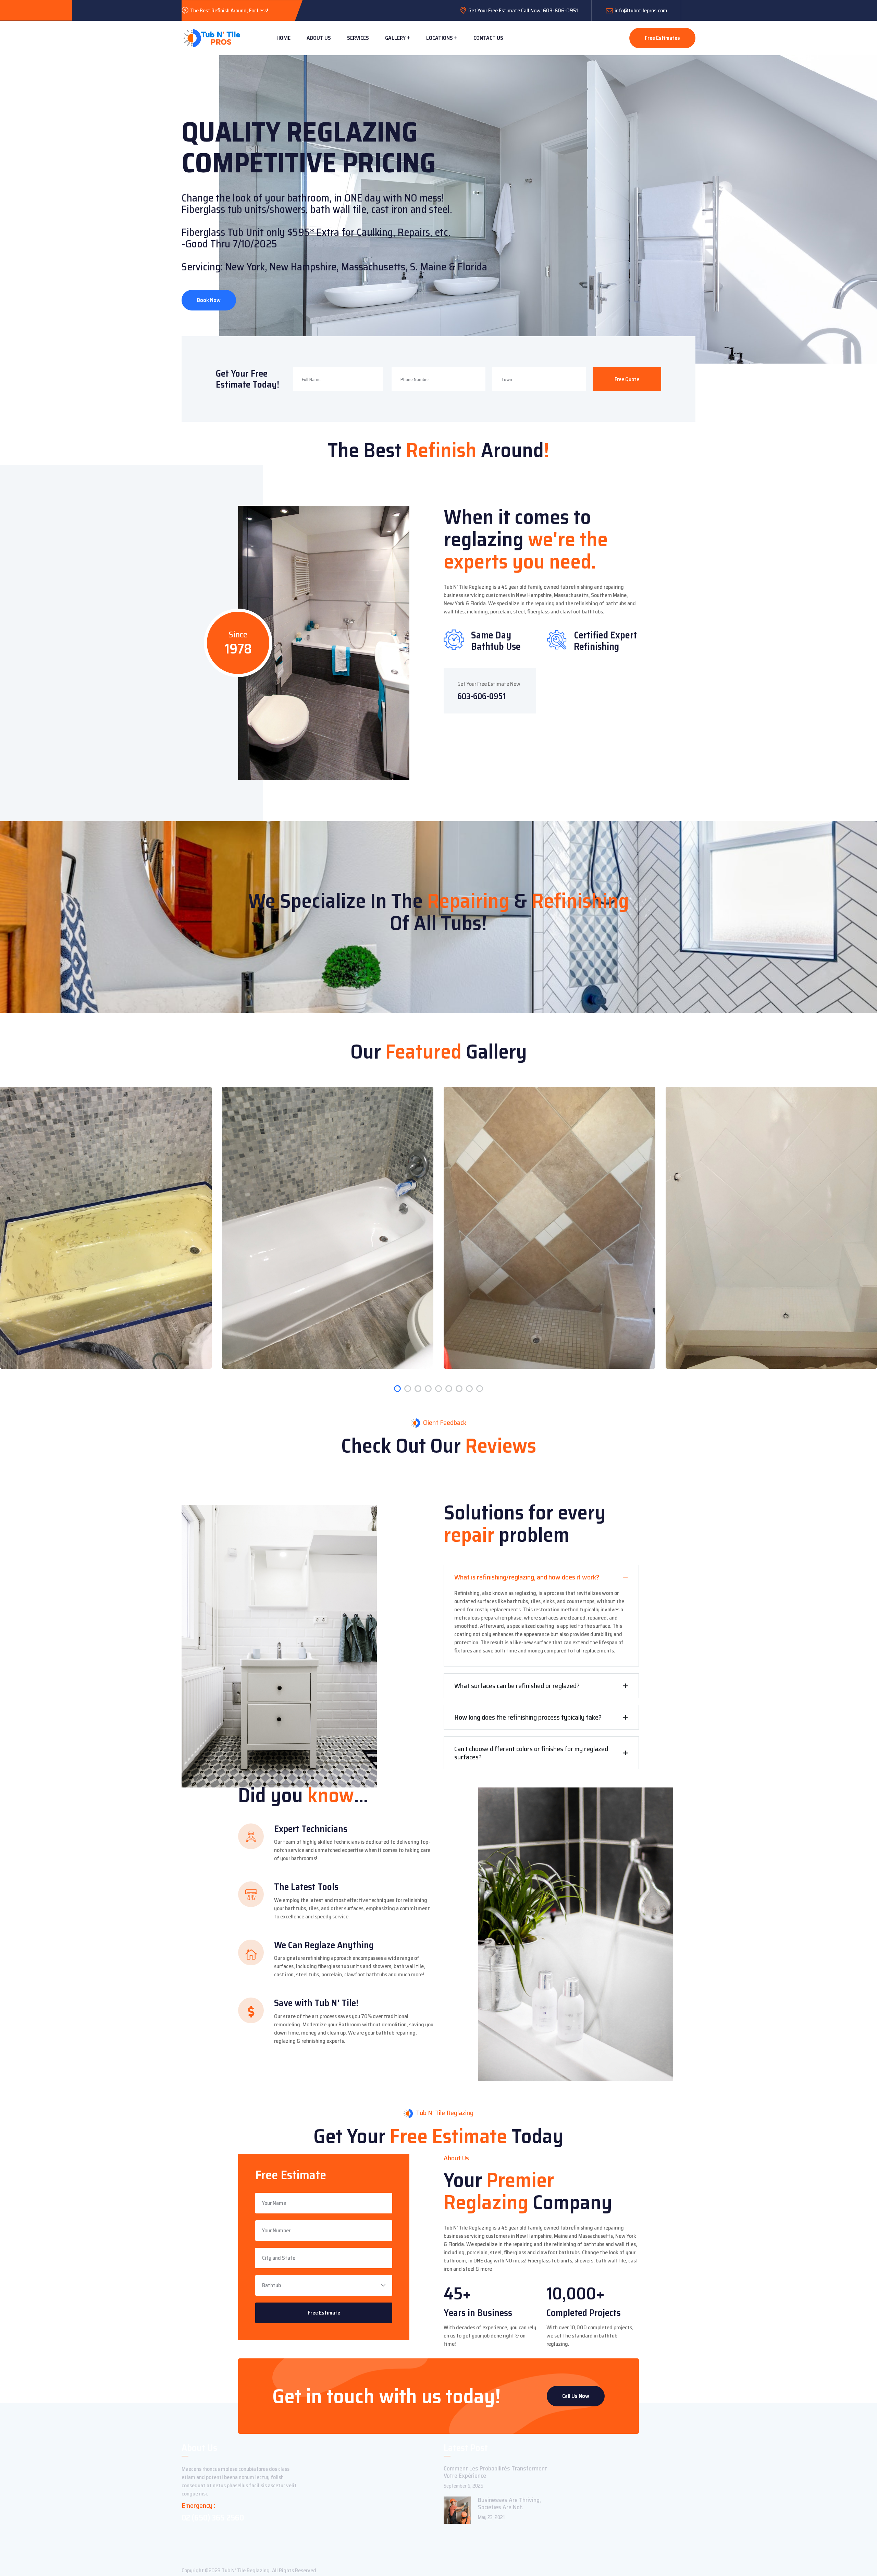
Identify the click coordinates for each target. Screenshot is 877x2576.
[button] (397, 1389)
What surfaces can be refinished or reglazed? (517, 1686)
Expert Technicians (311, 1829)
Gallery (395, 38)
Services (358, 38)
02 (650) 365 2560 (213, 2518)
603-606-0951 (481, 696)
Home (283, 38)
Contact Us (488, 38)
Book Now (209, 300)
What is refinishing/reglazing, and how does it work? (527, 1577)
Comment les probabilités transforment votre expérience (495, 2472)
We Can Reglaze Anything (324, 1945)
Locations (440, 38)
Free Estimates (662, 38)
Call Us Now (576, 2396)
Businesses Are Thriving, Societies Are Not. (509, 2504)
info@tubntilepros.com (641, 10)
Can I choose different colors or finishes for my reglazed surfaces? (531, 1753)
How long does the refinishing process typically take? (528, 1717)
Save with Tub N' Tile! (316, 2003)
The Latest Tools (306, 1887)
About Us (319, 38)
